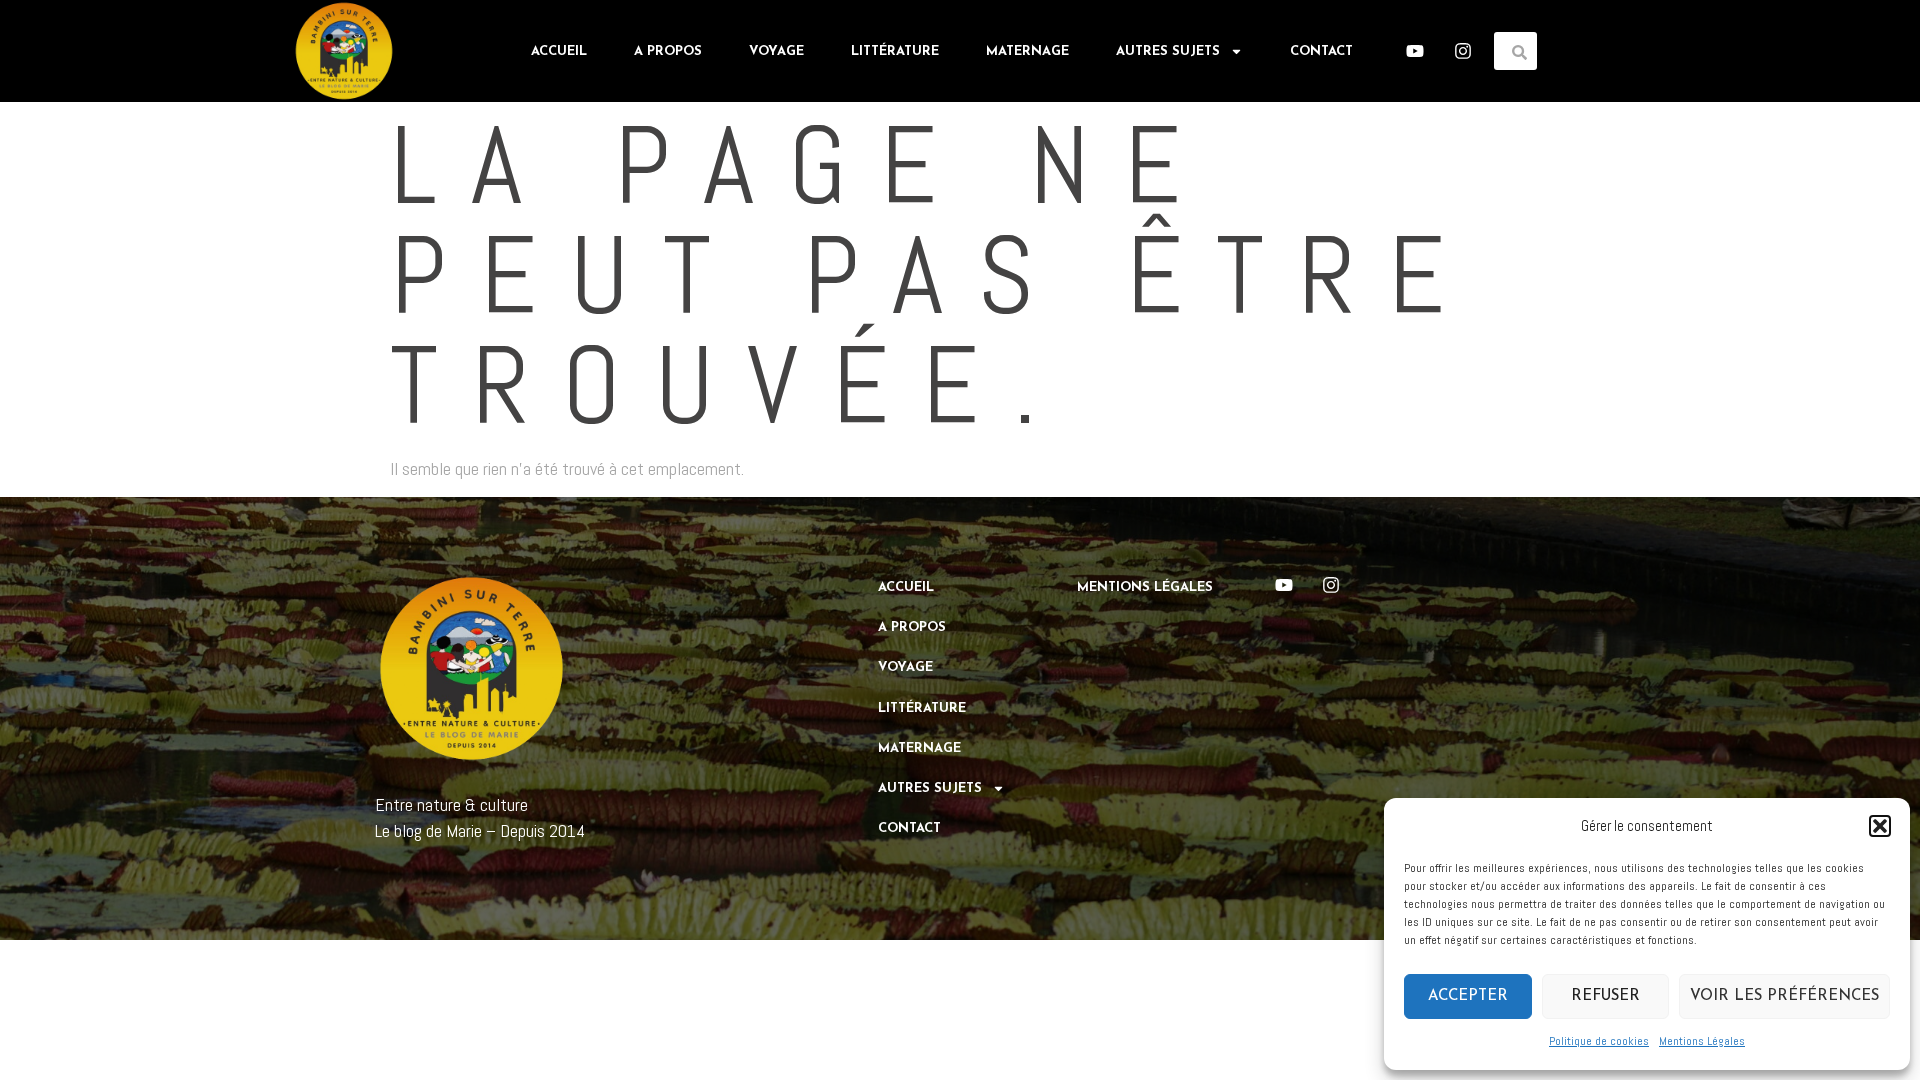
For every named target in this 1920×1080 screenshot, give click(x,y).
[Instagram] (1463, 51)
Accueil (559, 51)
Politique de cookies (1599, 1041)
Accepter (1468, 996)
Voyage (776, 51)
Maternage (1027, 51)
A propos (668, 51)
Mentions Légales (1702, 1041)
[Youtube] (1415, 51)
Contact (1321, 51)
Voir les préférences (1784, 996)
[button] (1880, 826)
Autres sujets (1168, 51)
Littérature (895, 51)
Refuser (1605, 996)
